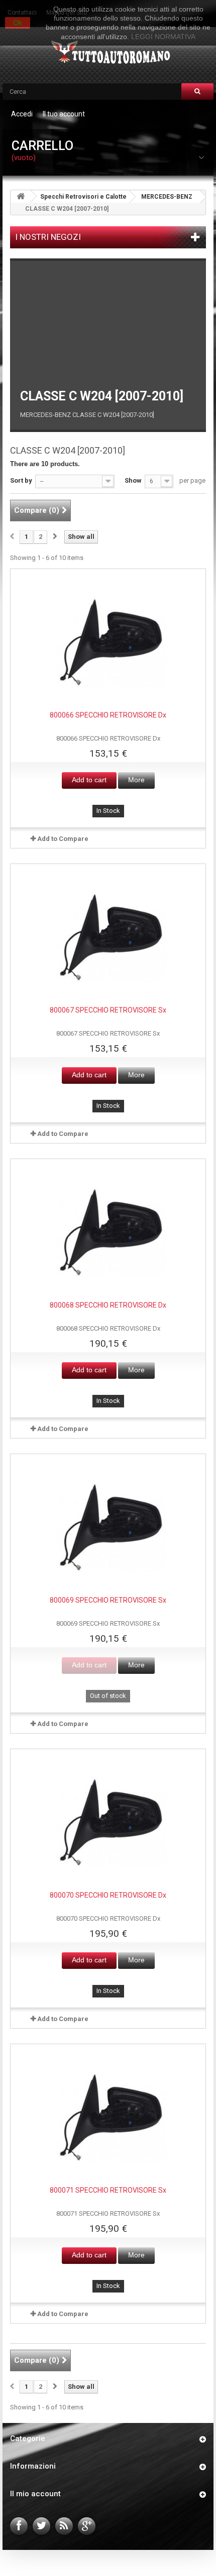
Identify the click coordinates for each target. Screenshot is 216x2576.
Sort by (21, 480)
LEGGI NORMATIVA (163, 37)
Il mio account (35, 2494)
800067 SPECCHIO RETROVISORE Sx (108, 1010)
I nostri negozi (48, 237)
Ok (18, 23)
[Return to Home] (21, 196)
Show (133, 480)
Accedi (22, 114)
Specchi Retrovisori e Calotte (83, 197)
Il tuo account (64, 114)
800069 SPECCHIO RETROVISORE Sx (108, 1600)
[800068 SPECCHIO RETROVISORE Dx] (108, 1232)
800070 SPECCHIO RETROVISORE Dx (108, 1895)
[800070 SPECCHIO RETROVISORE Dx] (108, 1822)
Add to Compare (63, 839)
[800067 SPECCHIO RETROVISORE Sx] (108, 937)
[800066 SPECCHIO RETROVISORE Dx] (108, 642)
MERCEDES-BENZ (167, 197)
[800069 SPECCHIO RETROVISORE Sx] (108, 1527)
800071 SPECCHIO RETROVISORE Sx (108, 2190)
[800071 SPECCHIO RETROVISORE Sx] (108, 2117)
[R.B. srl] (108, 53)
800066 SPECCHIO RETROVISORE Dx (108, 715)
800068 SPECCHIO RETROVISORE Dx (108, 1305)
